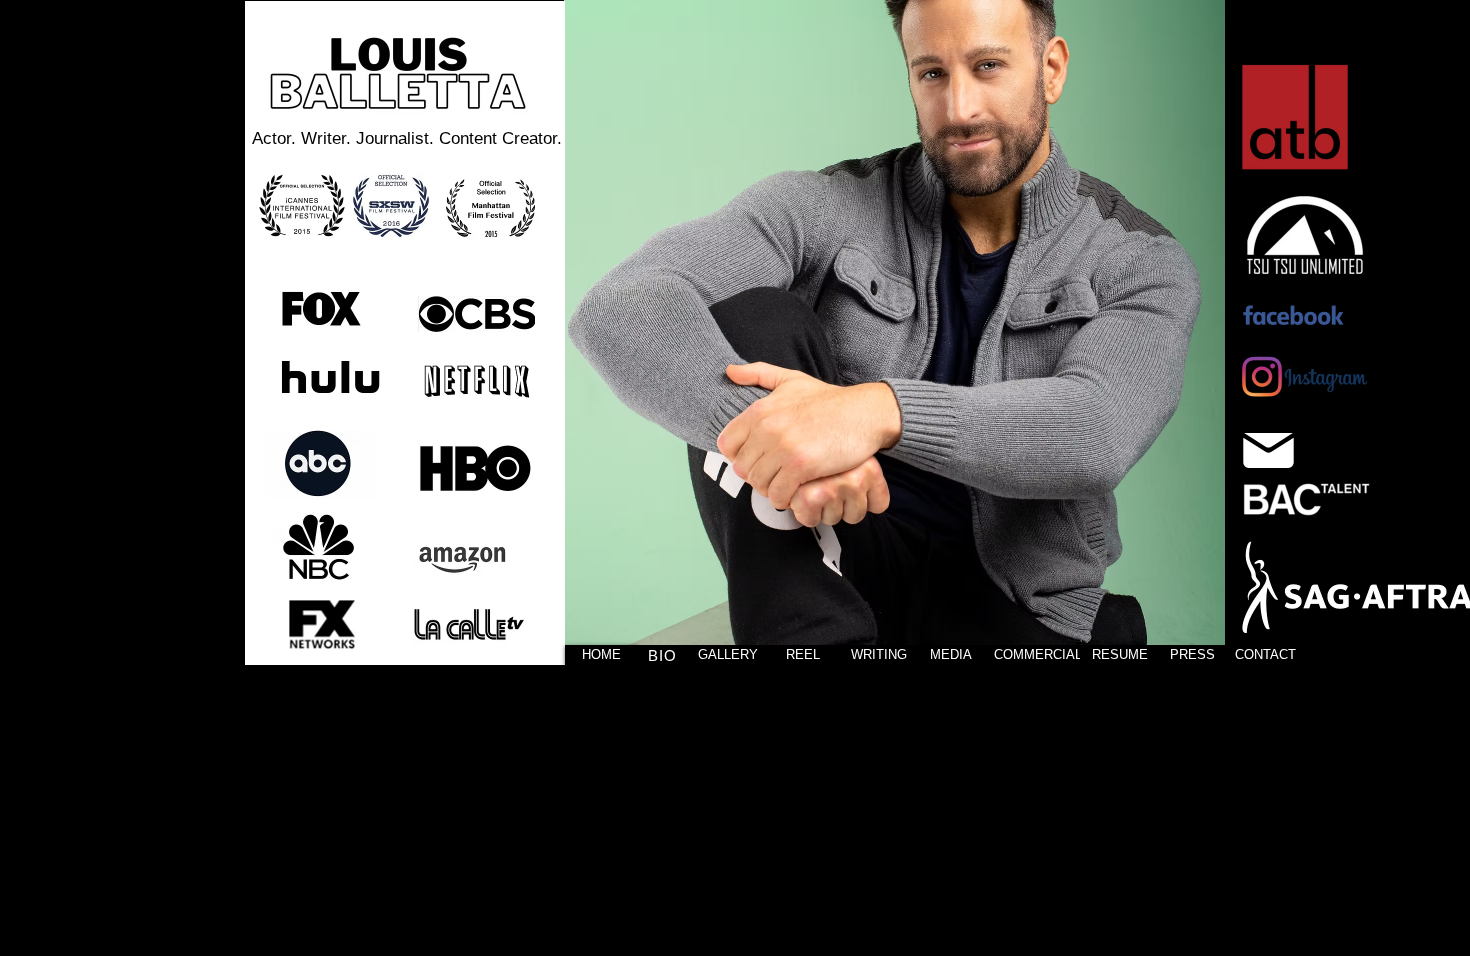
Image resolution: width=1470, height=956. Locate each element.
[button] (894, 332)
